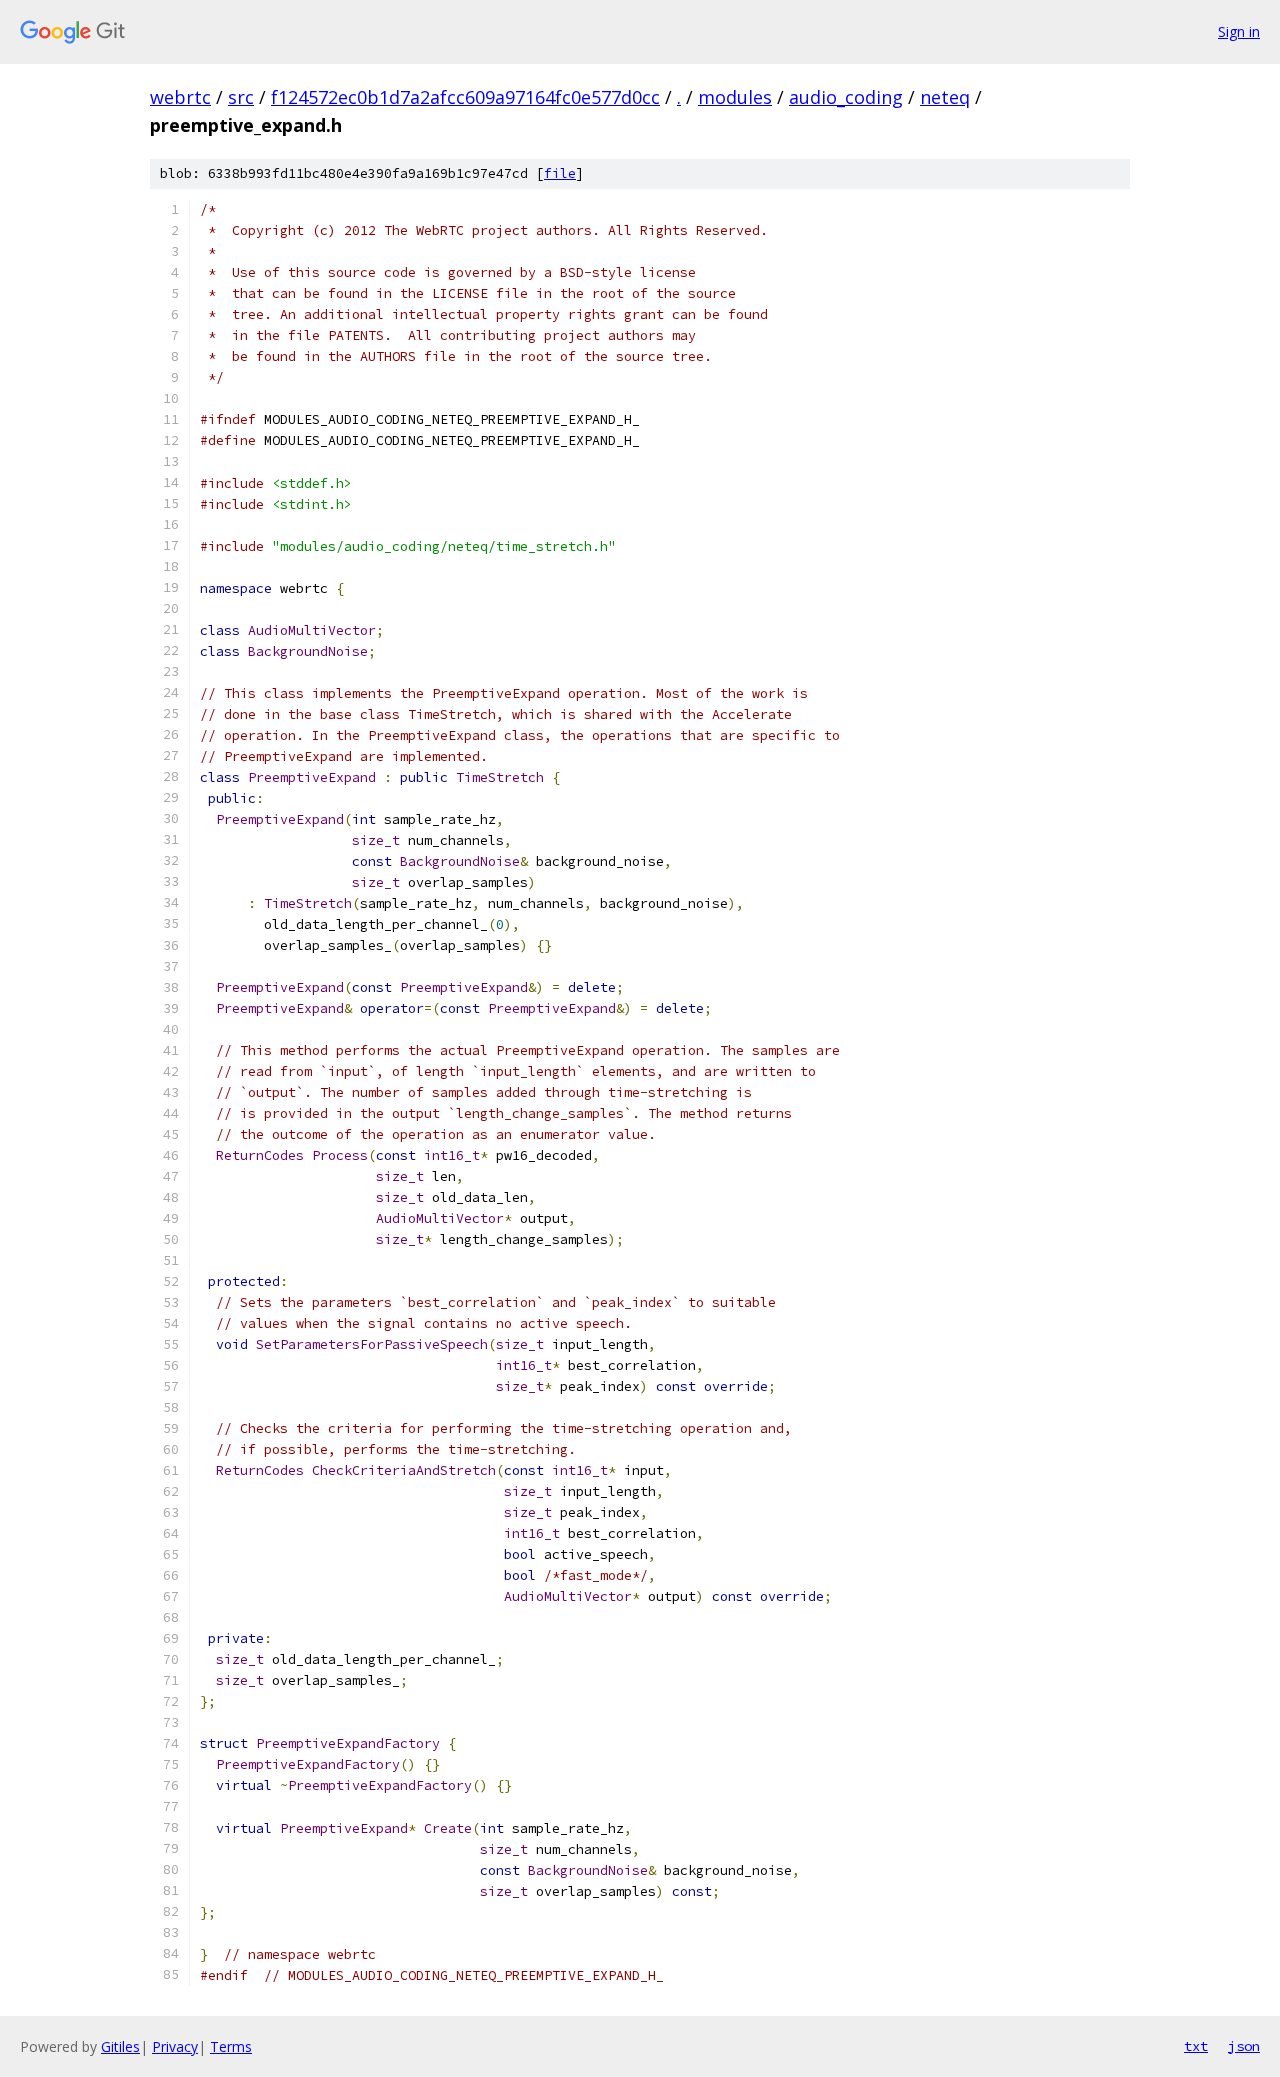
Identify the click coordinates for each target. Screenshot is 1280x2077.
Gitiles (120, 2046)
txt (1196, 2046)
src (241, 97)
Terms (231, 2046)
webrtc (180, 97)
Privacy (175, 2046)
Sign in (1239, 31)
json (1244, 2046)
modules (735, 97)
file (560, 173)
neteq (945, 97)
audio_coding (846, 97)
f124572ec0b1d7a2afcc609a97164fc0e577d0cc (465, 97)
